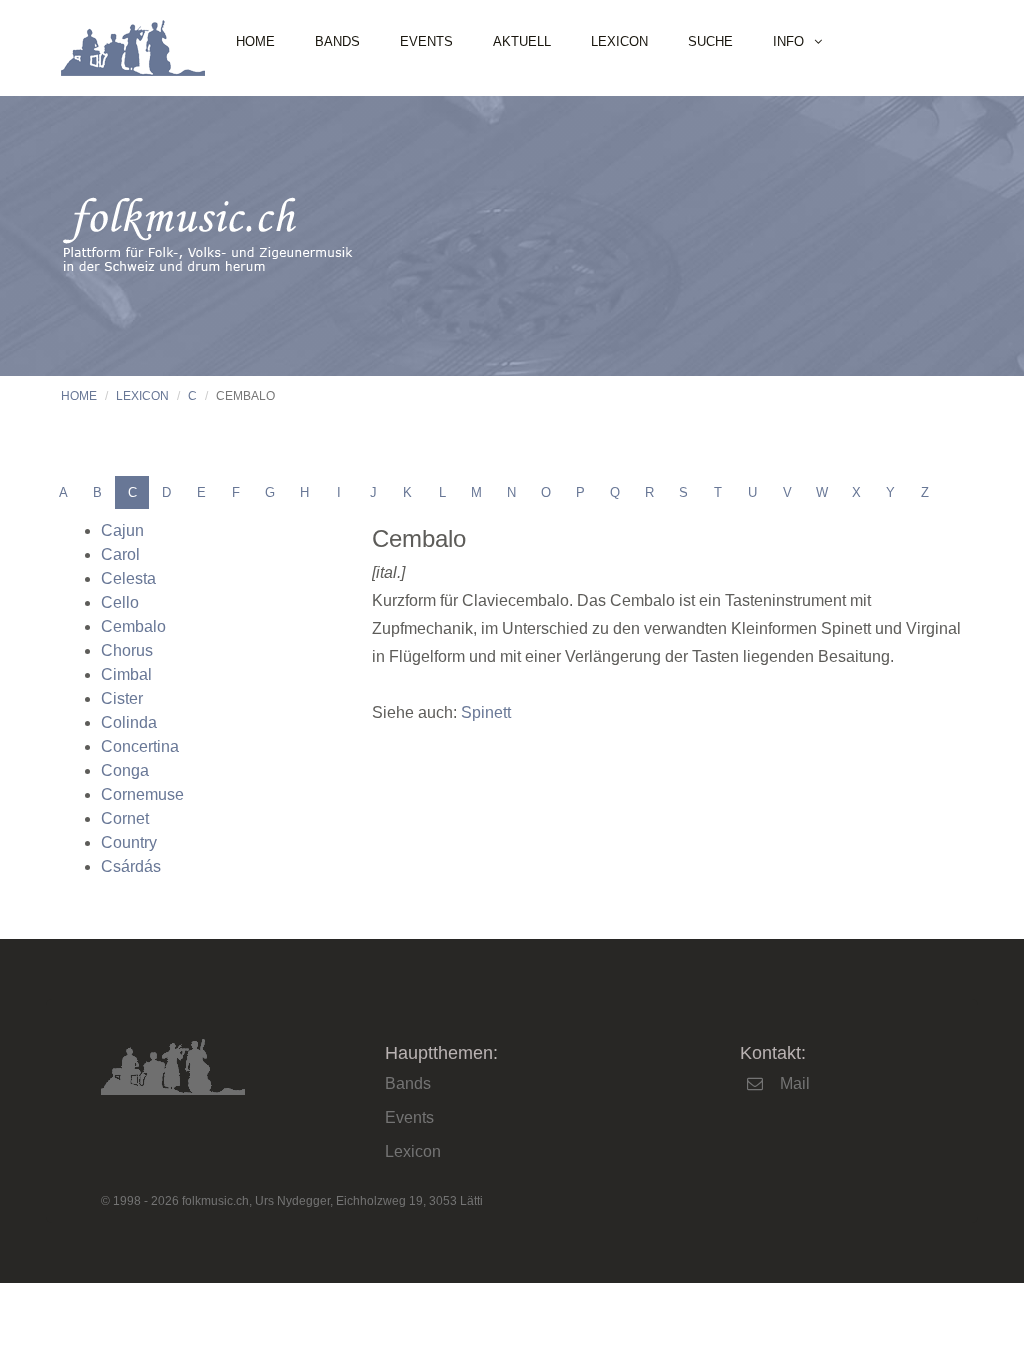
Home (255, 41)
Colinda (129, 722)
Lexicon (619, 41)
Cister (122, 698)
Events (426, 41)
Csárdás (131, 866)
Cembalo (133, 626)
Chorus (127, 650)
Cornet (125, 818)
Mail (795, 1083)
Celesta (128, 578)
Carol (120, 554)
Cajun (122, 530)
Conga (125, 770)
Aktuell (522, 41)
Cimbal (126, 674)
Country (129, 842)
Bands (337, 41)
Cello (120, 602)
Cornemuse (142, 794)
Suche (710, 41)
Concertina (140, 746)
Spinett (486, 712)
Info (788, 41)
